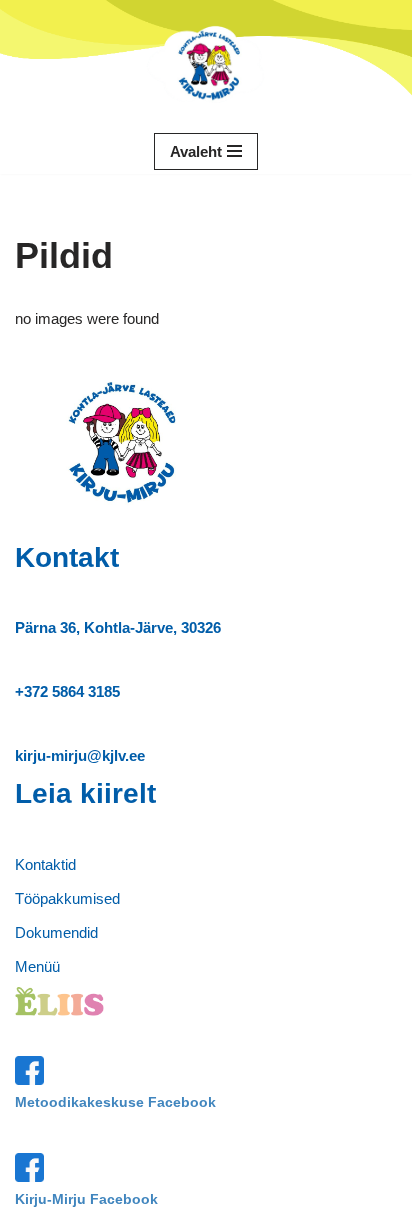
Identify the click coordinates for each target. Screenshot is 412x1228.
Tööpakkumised (67, 898)
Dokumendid (56, 932)
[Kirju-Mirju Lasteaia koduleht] (206, 64)
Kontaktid (45, 864)
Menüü (37, 966)
